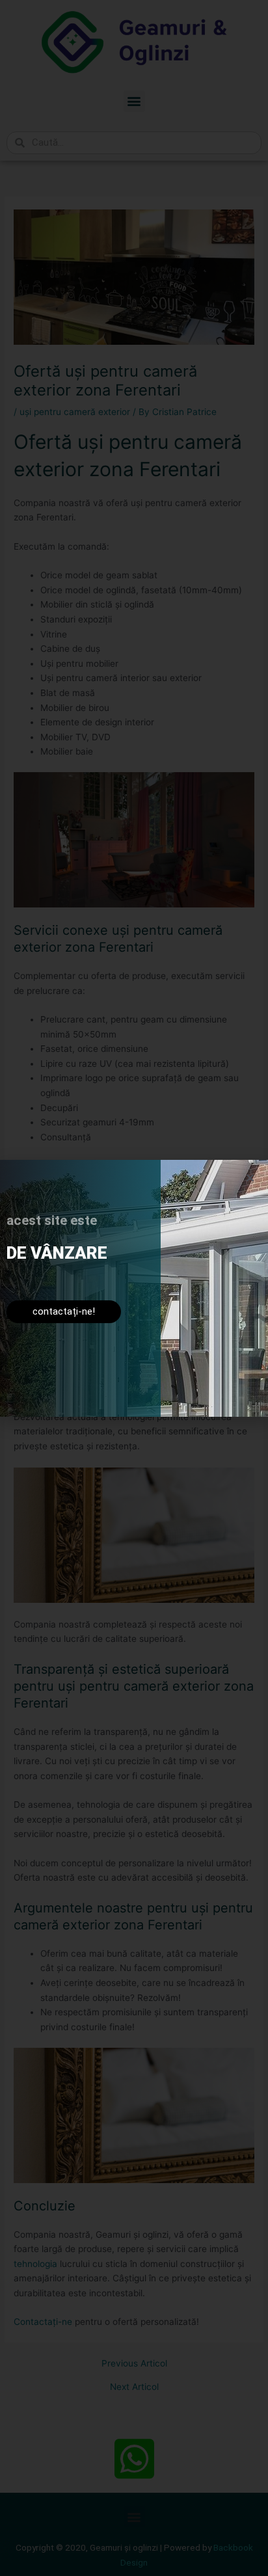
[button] (250, 1178)
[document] (134, 1288)
